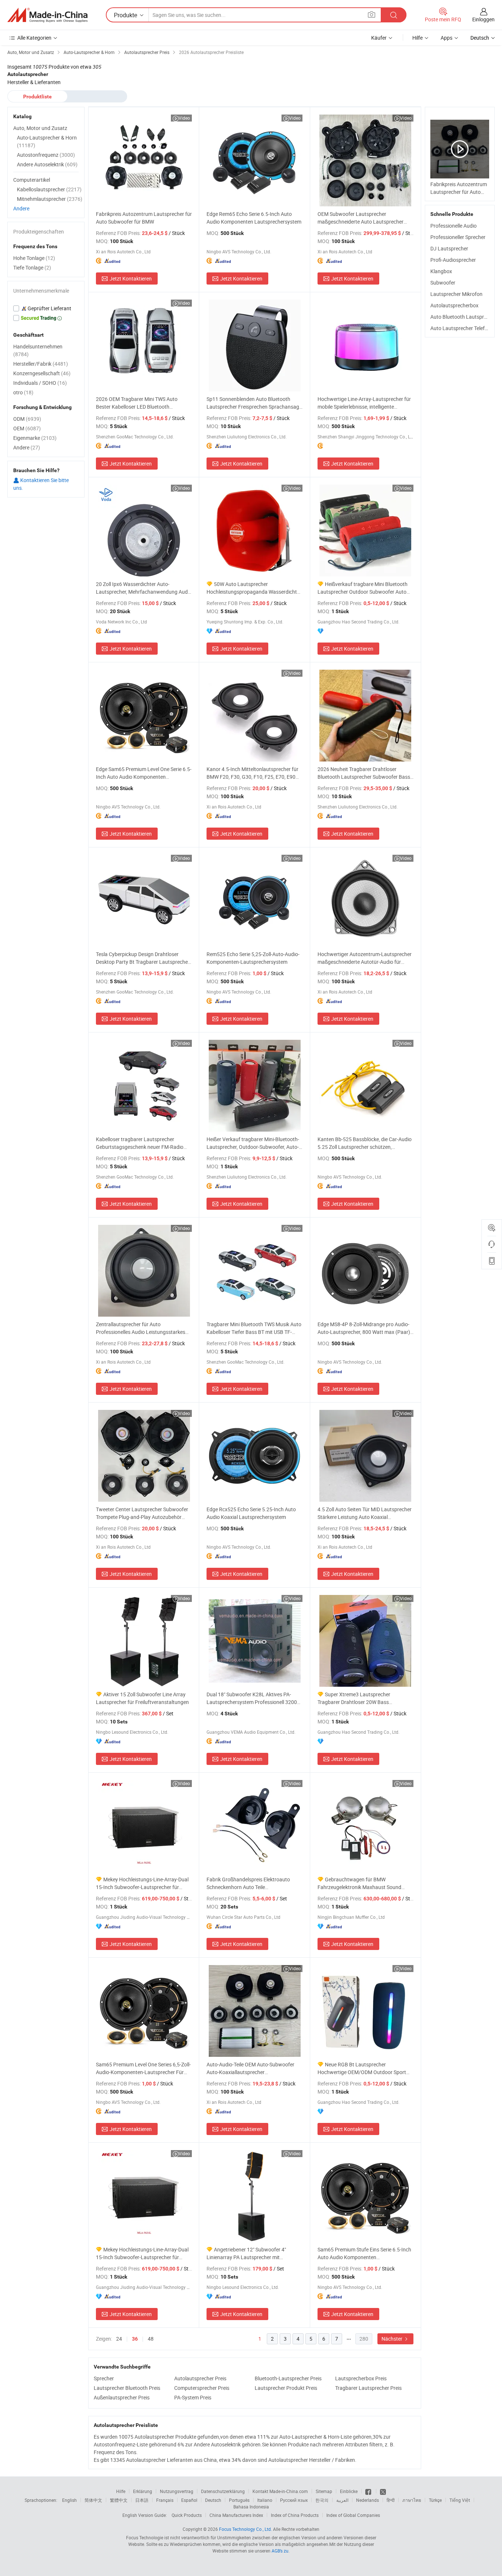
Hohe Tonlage (34, 258)
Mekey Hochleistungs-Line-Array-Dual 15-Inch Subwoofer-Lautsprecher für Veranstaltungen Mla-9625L (142, 2253)
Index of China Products (295, 2515)
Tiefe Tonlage (32, 267)
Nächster (392, 2339)
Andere (21, 208)
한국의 (322, 2500)
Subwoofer (443, 283)
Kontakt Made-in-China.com (280, 2491)
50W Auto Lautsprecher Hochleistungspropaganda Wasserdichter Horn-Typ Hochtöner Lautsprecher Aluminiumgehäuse (254, 588)
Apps (447, 38)
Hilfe (417, 38)
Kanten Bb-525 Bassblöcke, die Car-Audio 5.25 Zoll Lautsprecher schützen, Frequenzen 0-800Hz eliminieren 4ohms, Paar (365, 1143)
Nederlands (367, 2500)
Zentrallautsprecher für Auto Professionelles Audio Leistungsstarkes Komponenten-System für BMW (141, 1328)
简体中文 (93, 2500)
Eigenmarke (35, 438)
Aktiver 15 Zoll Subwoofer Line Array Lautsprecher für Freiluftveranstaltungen (142, 1698)
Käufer (379, 38)
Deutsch (213, 2500)
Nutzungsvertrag (177, 2491)
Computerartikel (32, 180)
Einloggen (483, 19)
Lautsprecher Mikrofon (456, 294)
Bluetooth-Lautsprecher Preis (288, 2378)
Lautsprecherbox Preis (361, 2378)
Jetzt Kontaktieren (131, 278)
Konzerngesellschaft (42, 373)
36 (135, 2339)
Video (184, 118)
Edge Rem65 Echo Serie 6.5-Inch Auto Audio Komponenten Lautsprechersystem (254, 218)
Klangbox (441, 271)
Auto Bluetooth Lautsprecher (463, 317)
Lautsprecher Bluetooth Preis (127, 2388)
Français (165, 2500)
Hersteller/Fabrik (41, 364)
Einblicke (349, 2491)
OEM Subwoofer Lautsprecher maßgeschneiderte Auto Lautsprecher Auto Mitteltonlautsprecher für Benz (361, 218)
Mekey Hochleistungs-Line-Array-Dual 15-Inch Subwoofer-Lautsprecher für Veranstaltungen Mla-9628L (142, 1883)
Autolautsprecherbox (454, 305)
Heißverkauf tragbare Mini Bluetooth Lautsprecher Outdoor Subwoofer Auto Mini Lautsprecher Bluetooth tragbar (363, 588)
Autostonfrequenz (46, 155)
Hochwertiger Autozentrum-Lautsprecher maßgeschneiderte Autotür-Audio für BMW (365, 958)
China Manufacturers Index (236, 2515)
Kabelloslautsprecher (49, 189)
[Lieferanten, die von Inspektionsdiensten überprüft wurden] (46, 308)
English (69, 2500)
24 (119, 2339)
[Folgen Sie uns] (383, 2491)
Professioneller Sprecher (458, 237)
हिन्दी (391, 2500)
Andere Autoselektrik (47, 164)
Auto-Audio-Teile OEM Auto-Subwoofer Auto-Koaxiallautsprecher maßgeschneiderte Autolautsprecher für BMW (252, 2068)
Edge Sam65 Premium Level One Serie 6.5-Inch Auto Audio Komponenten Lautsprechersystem (144, 773)
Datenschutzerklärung (223, 2491)
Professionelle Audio (453, 226)
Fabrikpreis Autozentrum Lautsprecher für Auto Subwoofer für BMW (144, 218)
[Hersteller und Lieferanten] (47, 15)
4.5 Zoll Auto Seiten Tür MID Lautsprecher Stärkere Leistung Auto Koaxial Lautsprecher (365, 1513)
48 (151, 2339)
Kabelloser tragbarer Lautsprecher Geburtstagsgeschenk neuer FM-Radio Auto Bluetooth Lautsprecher (140, 1143)
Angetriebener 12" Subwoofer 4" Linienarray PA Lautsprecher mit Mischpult (246, 2253)
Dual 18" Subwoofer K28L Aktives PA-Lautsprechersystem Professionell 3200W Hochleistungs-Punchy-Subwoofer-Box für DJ (254, 1698)
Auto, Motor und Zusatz (40, 128)
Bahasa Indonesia (251, 2507)
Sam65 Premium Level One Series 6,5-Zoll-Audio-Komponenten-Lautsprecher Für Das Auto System (143, 2068)
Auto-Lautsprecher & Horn (47, 141)
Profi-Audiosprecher (453, 260)
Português (239, 2500)
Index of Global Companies (353, 2515)
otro (23, 392)
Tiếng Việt (460, 2500)
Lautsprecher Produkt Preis (286, 2388)
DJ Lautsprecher (449, 248)
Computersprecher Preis (202, 2388)
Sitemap (324, 2491)
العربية (342, 2500)
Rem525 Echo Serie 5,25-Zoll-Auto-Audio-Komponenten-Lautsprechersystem (253, 958)
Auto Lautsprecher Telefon (460, 328)
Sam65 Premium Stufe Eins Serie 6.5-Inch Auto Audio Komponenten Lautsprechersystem (364, 2253)
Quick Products (187, 2515)
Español (189, 2500)
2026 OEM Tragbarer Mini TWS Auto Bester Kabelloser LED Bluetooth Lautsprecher (137, 403)
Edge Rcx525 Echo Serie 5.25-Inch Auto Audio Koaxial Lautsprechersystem (251, 1513)
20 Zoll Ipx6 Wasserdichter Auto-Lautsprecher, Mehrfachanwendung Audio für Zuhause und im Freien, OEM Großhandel (144, 588)
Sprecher (104, 2378)
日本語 (142, 2500)
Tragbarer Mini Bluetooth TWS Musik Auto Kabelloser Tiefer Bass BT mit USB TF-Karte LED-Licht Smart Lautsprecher (254, 1328)
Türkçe (435, 2500)
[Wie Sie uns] (369, 2491)
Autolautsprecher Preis (200, 2378)
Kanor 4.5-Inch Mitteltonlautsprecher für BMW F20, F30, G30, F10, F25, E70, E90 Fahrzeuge (252, 773)
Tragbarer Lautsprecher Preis (368, 2388)
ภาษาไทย (412, 2500)
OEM (27, 428)
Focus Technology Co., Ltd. (245, 2529)
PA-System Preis (193, 2397)
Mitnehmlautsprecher (50, 199)
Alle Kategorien (34, 38)
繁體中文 (119, 2500)
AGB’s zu (280, 2551)
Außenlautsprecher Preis (122, 2397)
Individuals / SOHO (40, 383)
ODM (27, 419)
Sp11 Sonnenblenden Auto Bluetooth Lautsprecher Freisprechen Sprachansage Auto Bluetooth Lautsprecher (254, 403)
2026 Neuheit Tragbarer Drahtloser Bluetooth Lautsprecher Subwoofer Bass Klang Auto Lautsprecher (364, 773)
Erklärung (143, 2491)
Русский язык (294, 2500)
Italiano (265, 2500)
